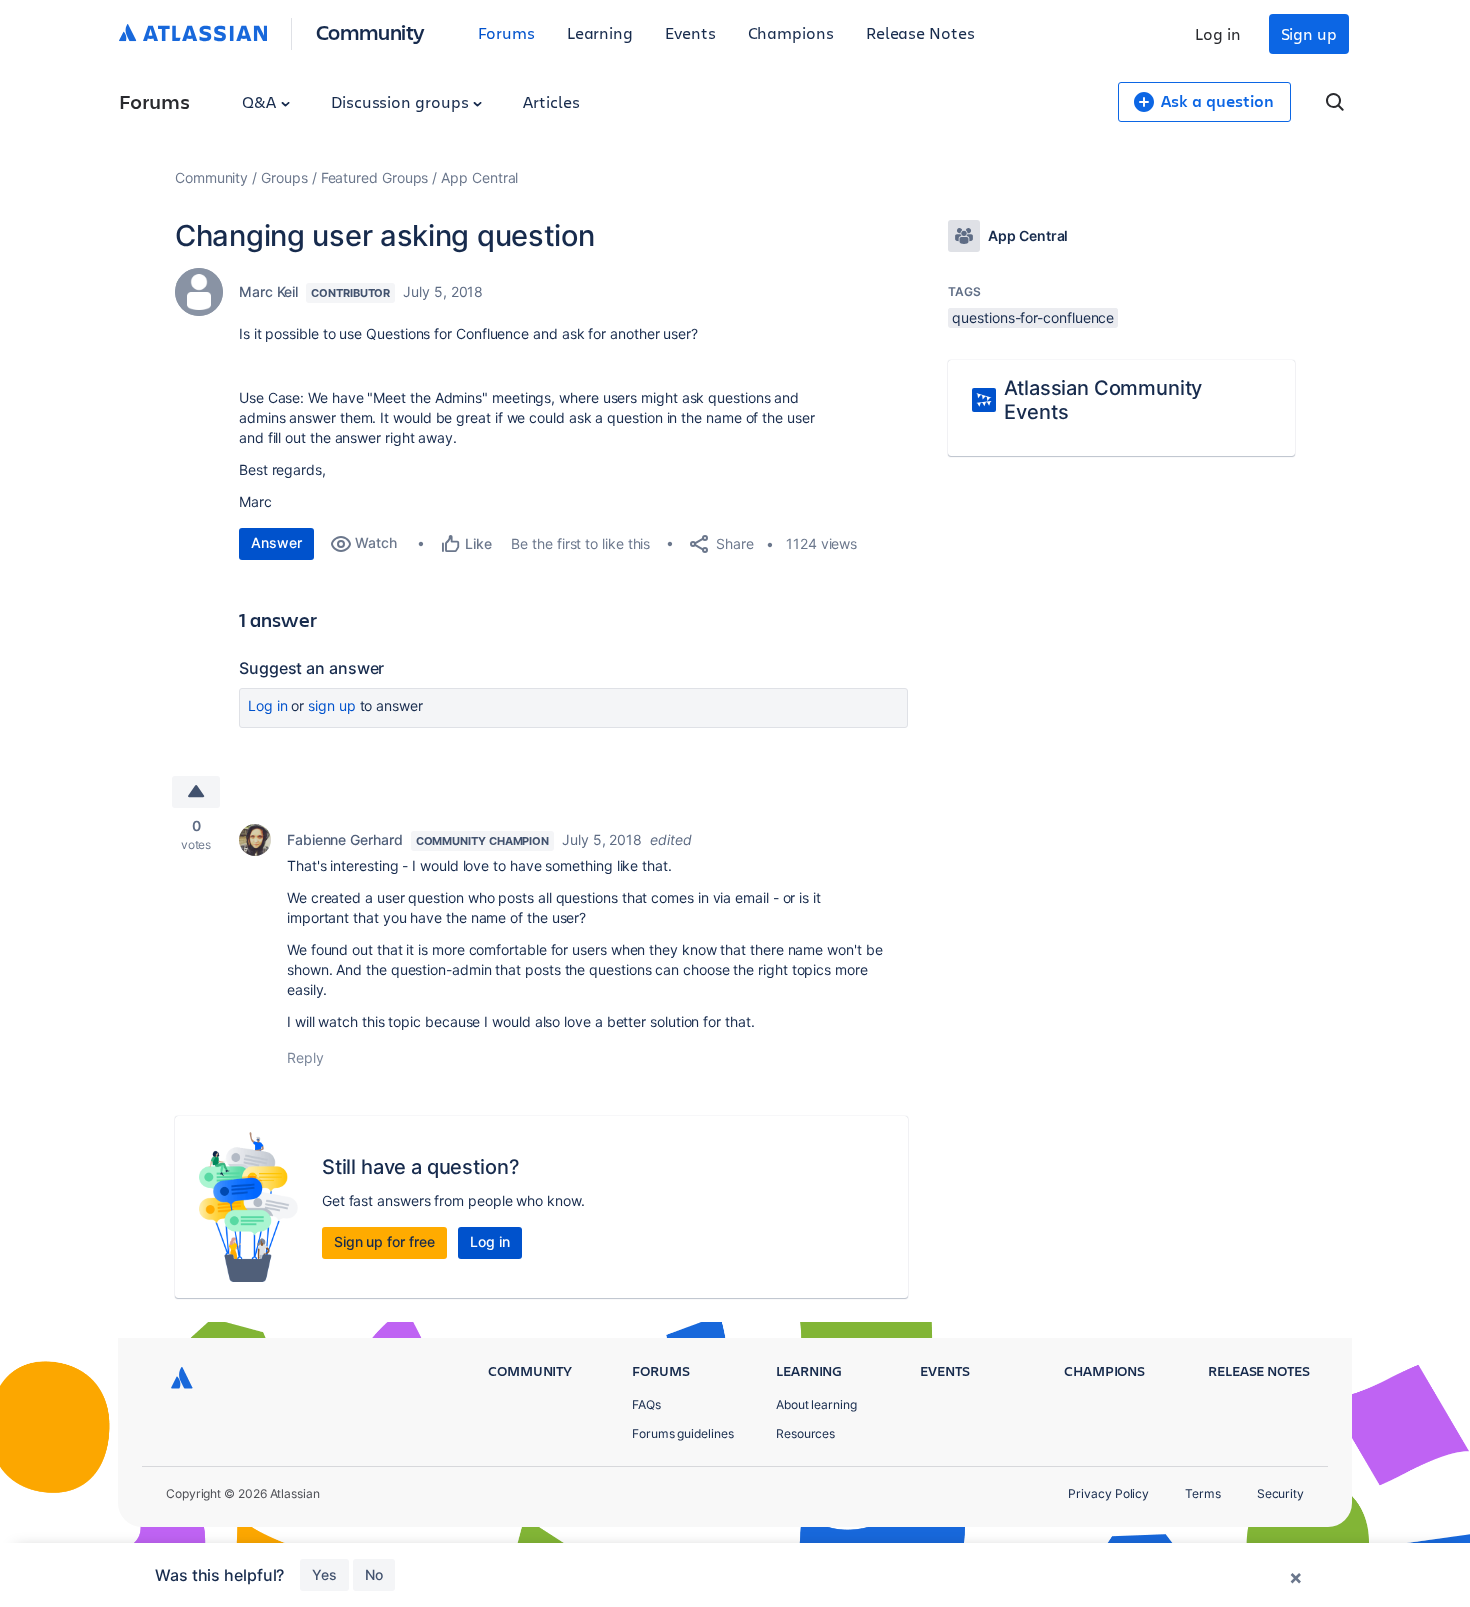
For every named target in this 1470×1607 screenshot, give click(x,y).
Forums (506, 32)
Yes (324, 1574)
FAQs (646, 1404)
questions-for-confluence (1033, 317)
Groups (284, 177)
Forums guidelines (683, 1433)
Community (370, 31)
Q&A (261, 101)
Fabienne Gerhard (345, 839)
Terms (1203, 1493)
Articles (551, 101)
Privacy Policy (1108, 1493)
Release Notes (920, 32)
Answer (276, 542)
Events (690, 32)
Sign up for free (384, 1241)
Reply (305, 1057)
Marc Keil (268, 291)
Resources (805, 1433)
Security (1280, 1493)
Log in (1218, 33)
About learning (816, 1404)
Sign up (1309, 33)
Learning (600, 32)
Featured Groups (375, 177)
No (374, 1574)
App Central (479, 177)
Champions (791, 32)
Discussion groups (402, 101)
